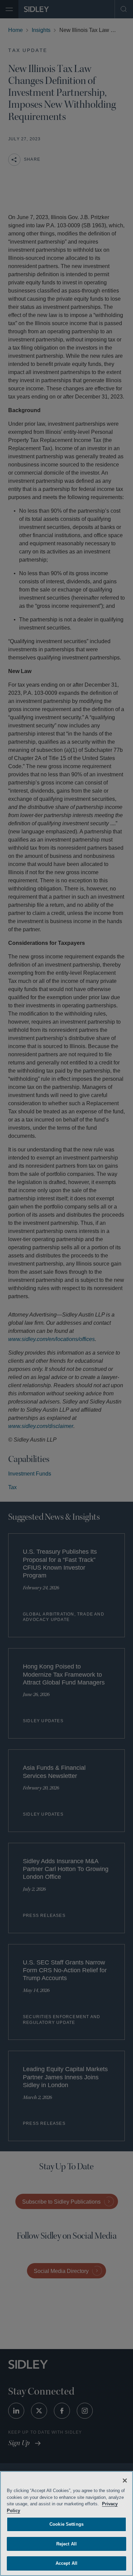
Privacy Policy (23, 2511)
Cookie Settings (66, 2524)
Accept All (66, 2563)
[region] (66, 2524)
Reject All (66, 2544)
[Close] (125, 2481)
